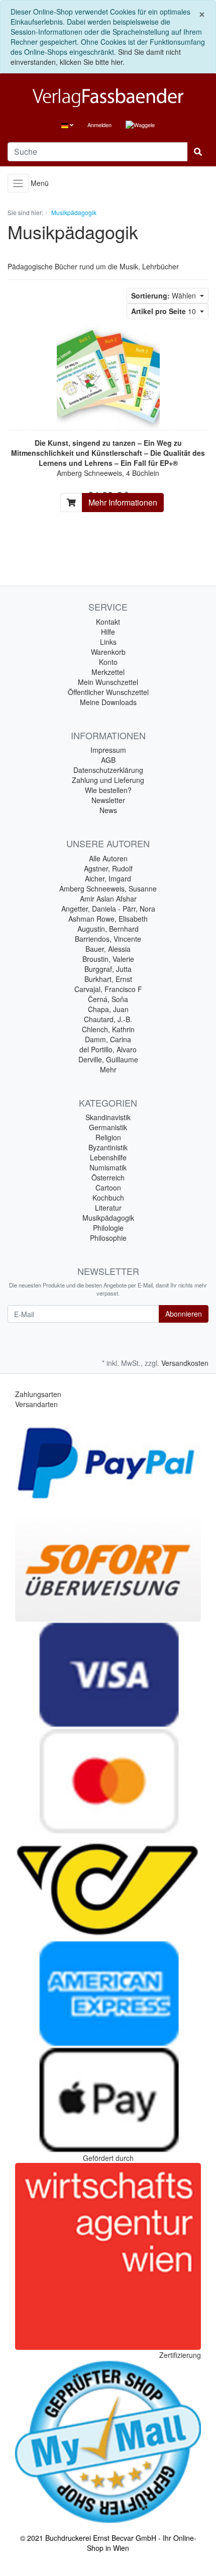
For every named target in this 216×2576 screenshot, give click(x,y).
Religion (108, 1137)
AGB (108, 760)
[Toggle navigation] (18, 183)
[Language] (67, 125)
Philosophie (108, 1238)
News (108, 810)
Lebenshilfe (108, 1157)
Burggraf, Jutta (108, 969)
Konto (108, 662)
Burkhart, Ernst (108, 979)
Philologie (108, 1228)
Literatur (108, 1208)
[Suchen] (198, 152)
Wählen (165, 295)
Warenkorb (108, 652)
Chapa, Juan (108, 1009)
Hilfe (108, 632)
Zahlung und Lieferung (108, 780)
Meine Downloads (108, 702)
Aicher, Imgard (108, 878)
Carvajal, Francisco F (108, 989)
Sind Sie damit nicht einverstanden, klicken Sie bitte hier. (96, 57)
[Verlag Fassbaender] (108, 98)
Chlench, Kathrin (108, 1029)
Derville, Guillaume (108, 1059)
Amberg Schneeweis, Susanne (108, 888)
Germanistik (108, 1127)
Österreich (108, 1177)
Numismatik (108, 1167)
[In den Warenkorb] (71, 503)
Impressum (108, 750)
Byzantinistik (108, 1147)
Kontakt (108, 622)
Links (108, 642)
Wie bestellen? (108, 790)
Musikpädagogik (108, 1218)
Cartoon (108, 1187)
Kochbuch (108, 1198)
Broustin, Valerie (108, 959)
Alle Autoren (108, 858)
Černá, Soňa (108, 999)
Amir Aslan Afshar (108, 899)
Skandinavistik (108, 1117)
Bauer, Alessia (108, 949)
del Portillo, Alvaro (108, 1049)
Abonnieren (184, 1314)
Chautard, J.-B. (108, 1019)
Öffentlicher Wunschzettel (108, 692)
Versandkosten (185, 1363)
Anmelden (99, 125)
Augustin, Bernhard (108, 929)
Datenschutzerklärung (108, 770)
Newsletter (108, 800)
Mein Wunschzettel (108, 682)
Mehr (108, 1069)
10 (165, 311)
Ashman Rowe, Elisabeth (108, 919)
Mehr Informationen (123, 502)
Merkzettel (108, 672)
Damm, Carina (108, 1039)
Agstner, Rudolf (108, 868)
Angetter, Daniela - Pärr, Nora (108, 909)
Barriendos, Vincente (108, 939)
